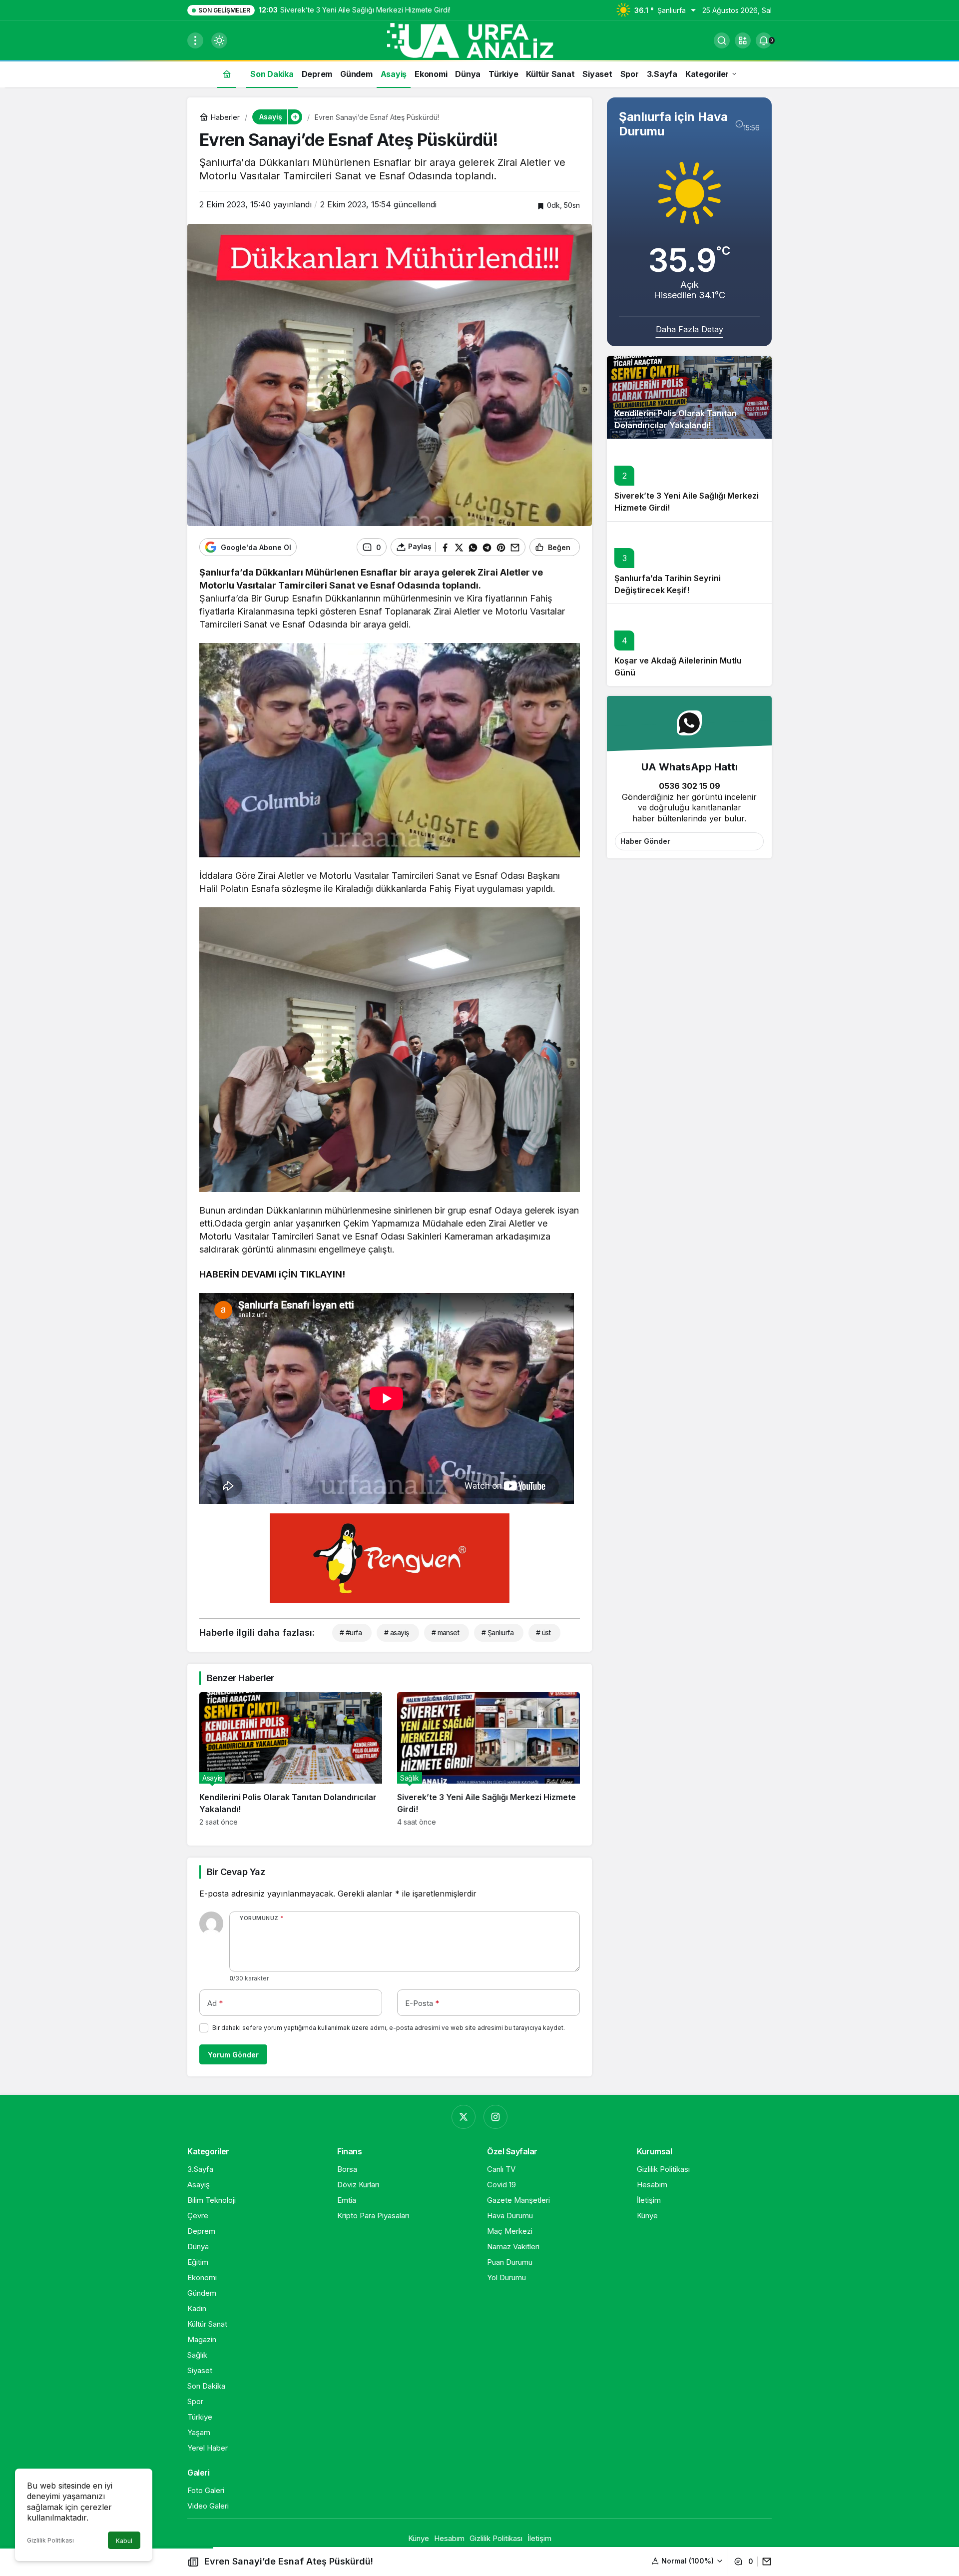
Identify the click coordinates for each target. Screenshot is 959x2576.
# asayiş (397, 1632)
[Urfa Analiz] (479, 39)
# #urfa (351, 1632)
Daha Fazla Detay (690, 329)
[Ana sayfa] (227, 74)
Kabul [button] (124, 2541)
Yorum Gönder (233, 2055)
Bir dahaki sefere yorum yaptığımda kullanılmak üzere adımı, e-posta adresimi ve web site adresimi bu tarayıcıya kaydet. (389, 2028)
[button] (743, 40)
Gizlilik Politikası (50, 2540)
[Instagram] (495, 2117)
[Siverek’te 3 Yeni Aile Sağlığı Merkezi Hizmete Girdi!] (488, 1759)
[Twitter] (464, 2117)
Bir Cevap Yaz (236, 1872)
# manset (446, 1632)
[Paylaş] (764, 2562)
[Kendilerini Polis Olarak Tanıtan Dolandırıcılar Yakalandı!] (291, 1759)
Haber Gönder (645, 841)
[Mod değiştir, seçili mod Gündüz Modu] (219, 40)
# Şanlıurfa (497, 1632)
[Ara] (722, 40)
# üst (543, 1632)
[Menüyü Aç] (195, 40)
